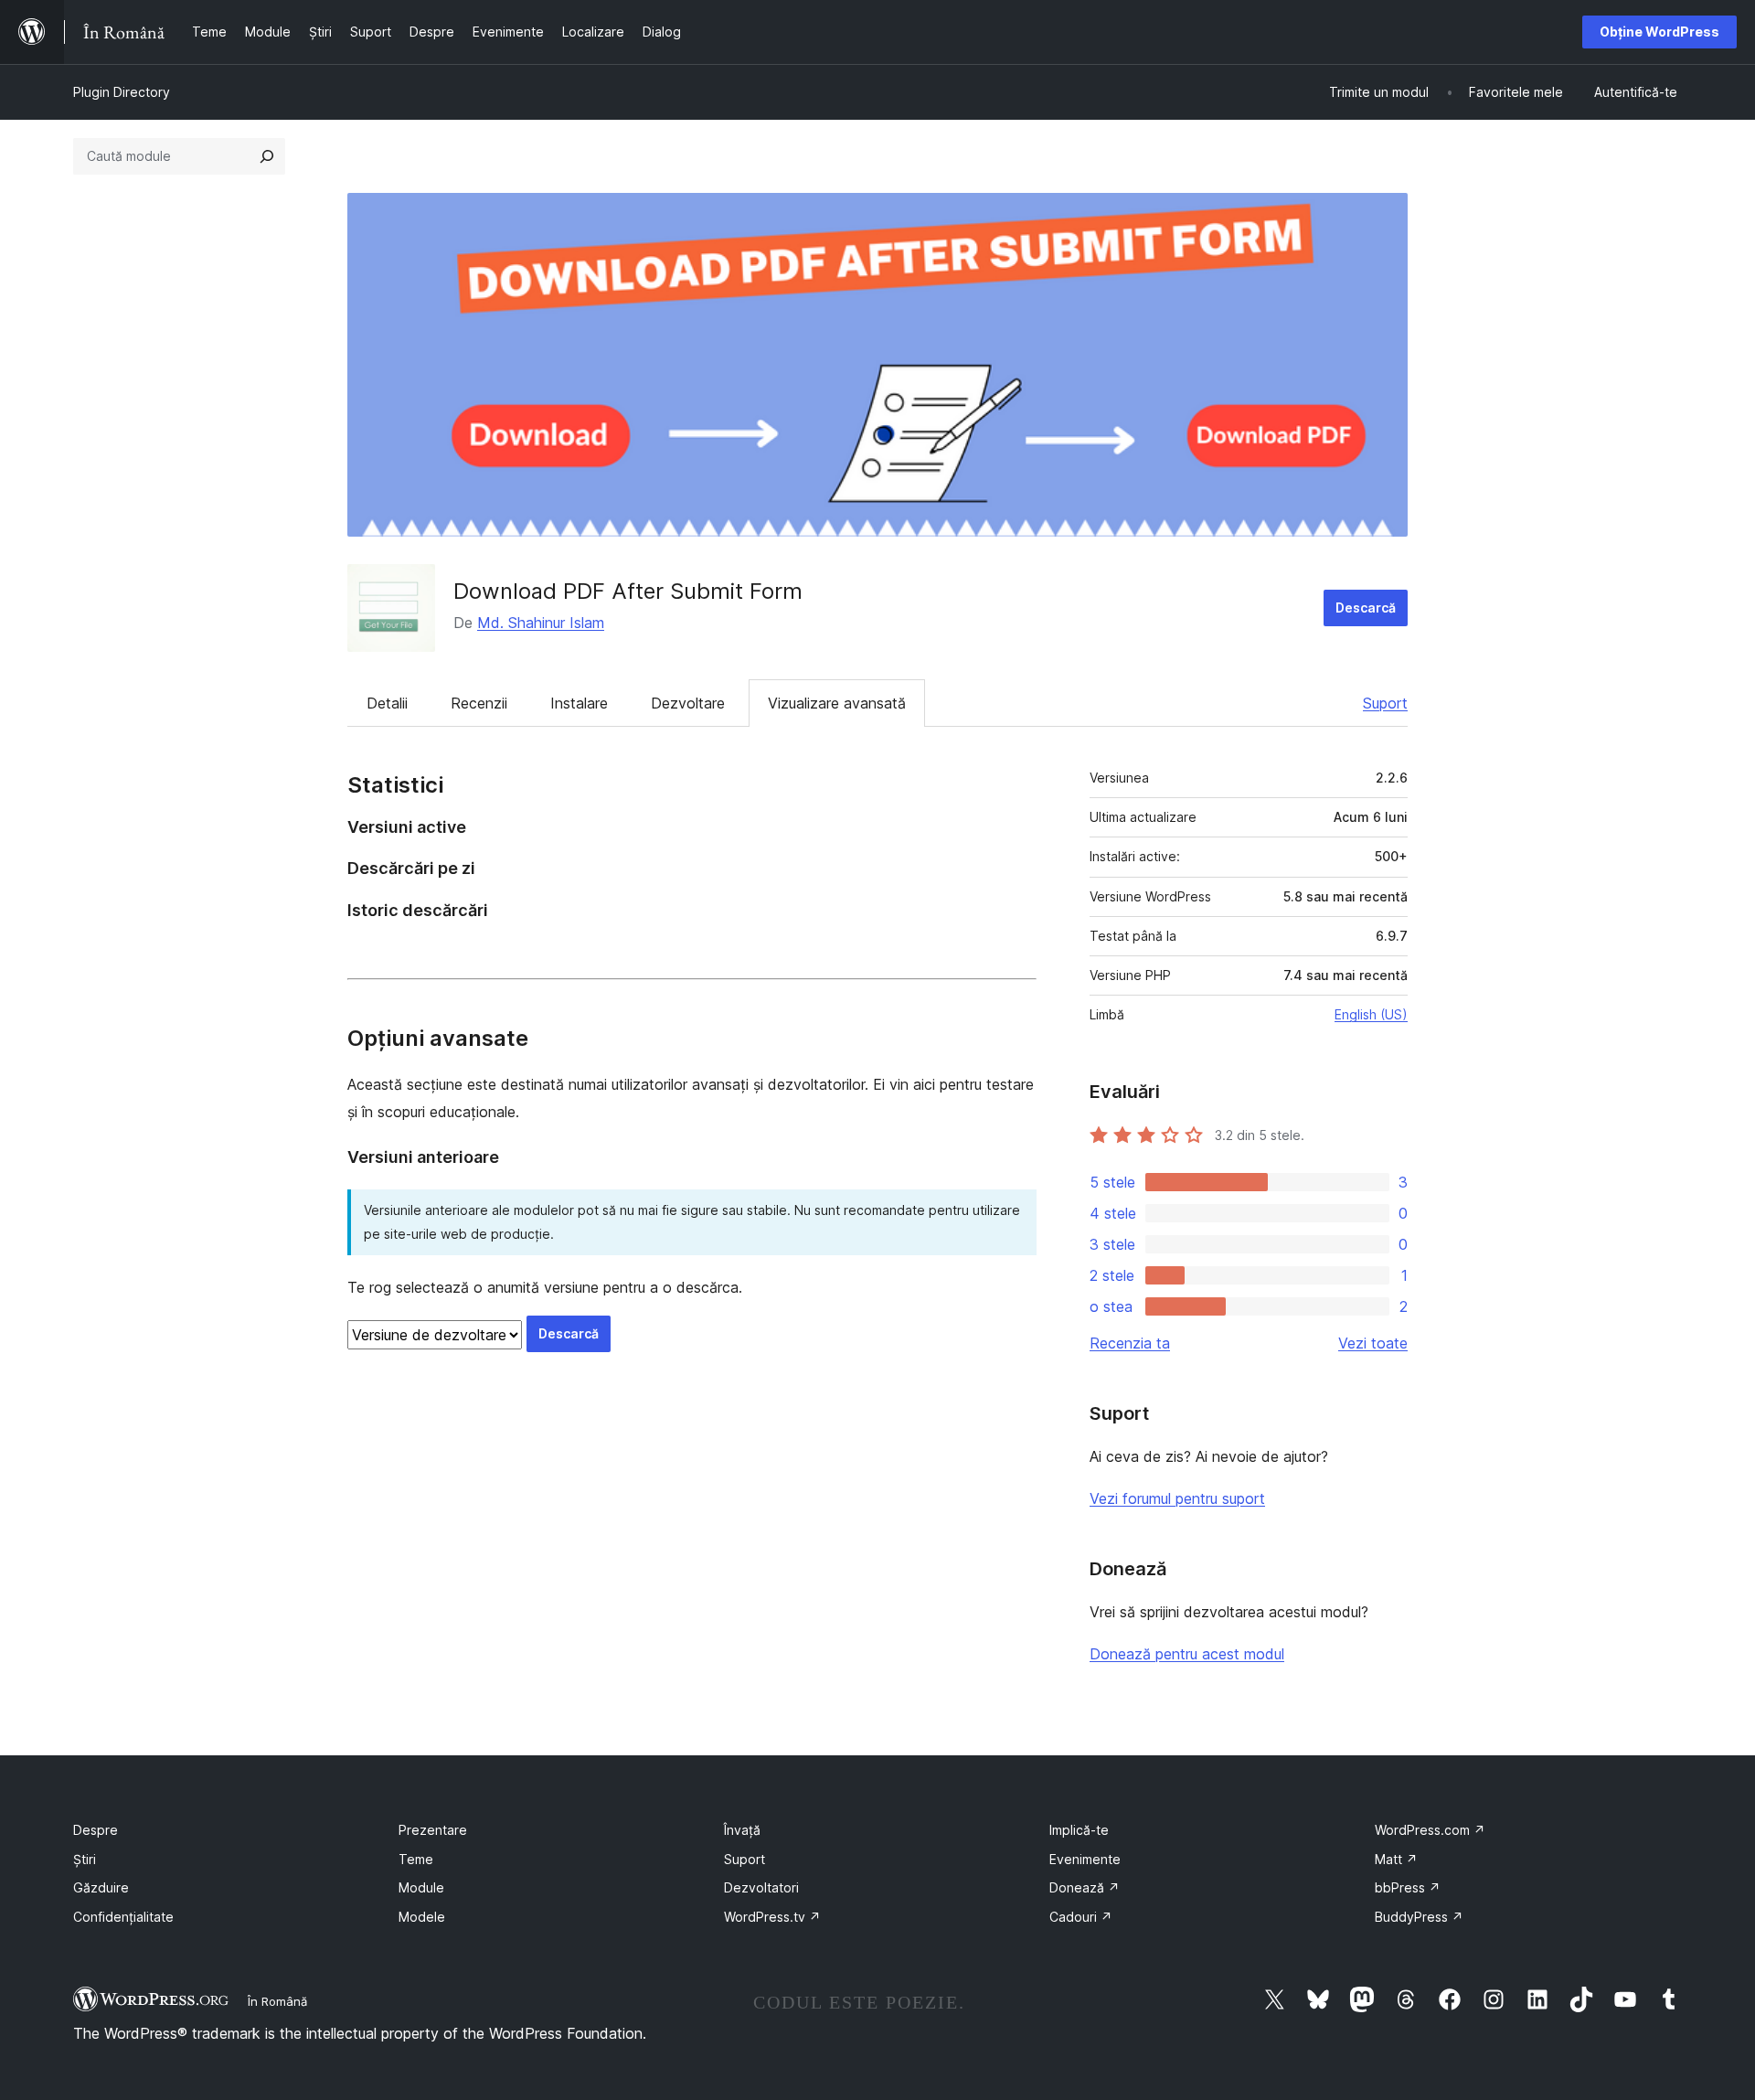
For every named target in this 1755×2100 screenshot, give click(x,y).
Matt (1396, 1859)
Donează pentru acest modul (1187, 1654)
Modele (422, 1917)
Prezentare (433, 1830)
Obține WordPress (1659, 32)
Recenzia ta (1130, 1343)
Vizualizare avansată (837, 703)
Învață (742, 1830)
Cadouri (1081, 1917)
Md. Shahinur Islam (541, 623)
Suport (1385, 703)
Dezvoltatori (761, 1887)
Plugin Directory (122, 92)
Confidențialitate (123, 1917)
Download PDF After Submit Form (628, 591)
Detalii (387, 703)
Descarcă (1366, 608)
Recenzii (479, 703)
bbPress (1408, 1887)
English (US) (1371, 1014)
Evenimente (1085, 1859)
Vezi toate (1373, 1343)
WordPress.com (1430, 1830)
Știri (85, 1859)
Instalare (579, 703)
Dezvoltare (688, 703)
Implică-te (1079, 1830)
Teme (416, 1859)
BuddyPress (1419, 1917)
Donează (1085, 1887)
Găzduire (101, 1887)
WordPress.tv (772, 1917)
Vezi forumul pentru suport (1177, 1498)
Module (421, 1887)
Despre (96, 1830)
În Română (277, 2001)
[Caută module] (267, 156)
